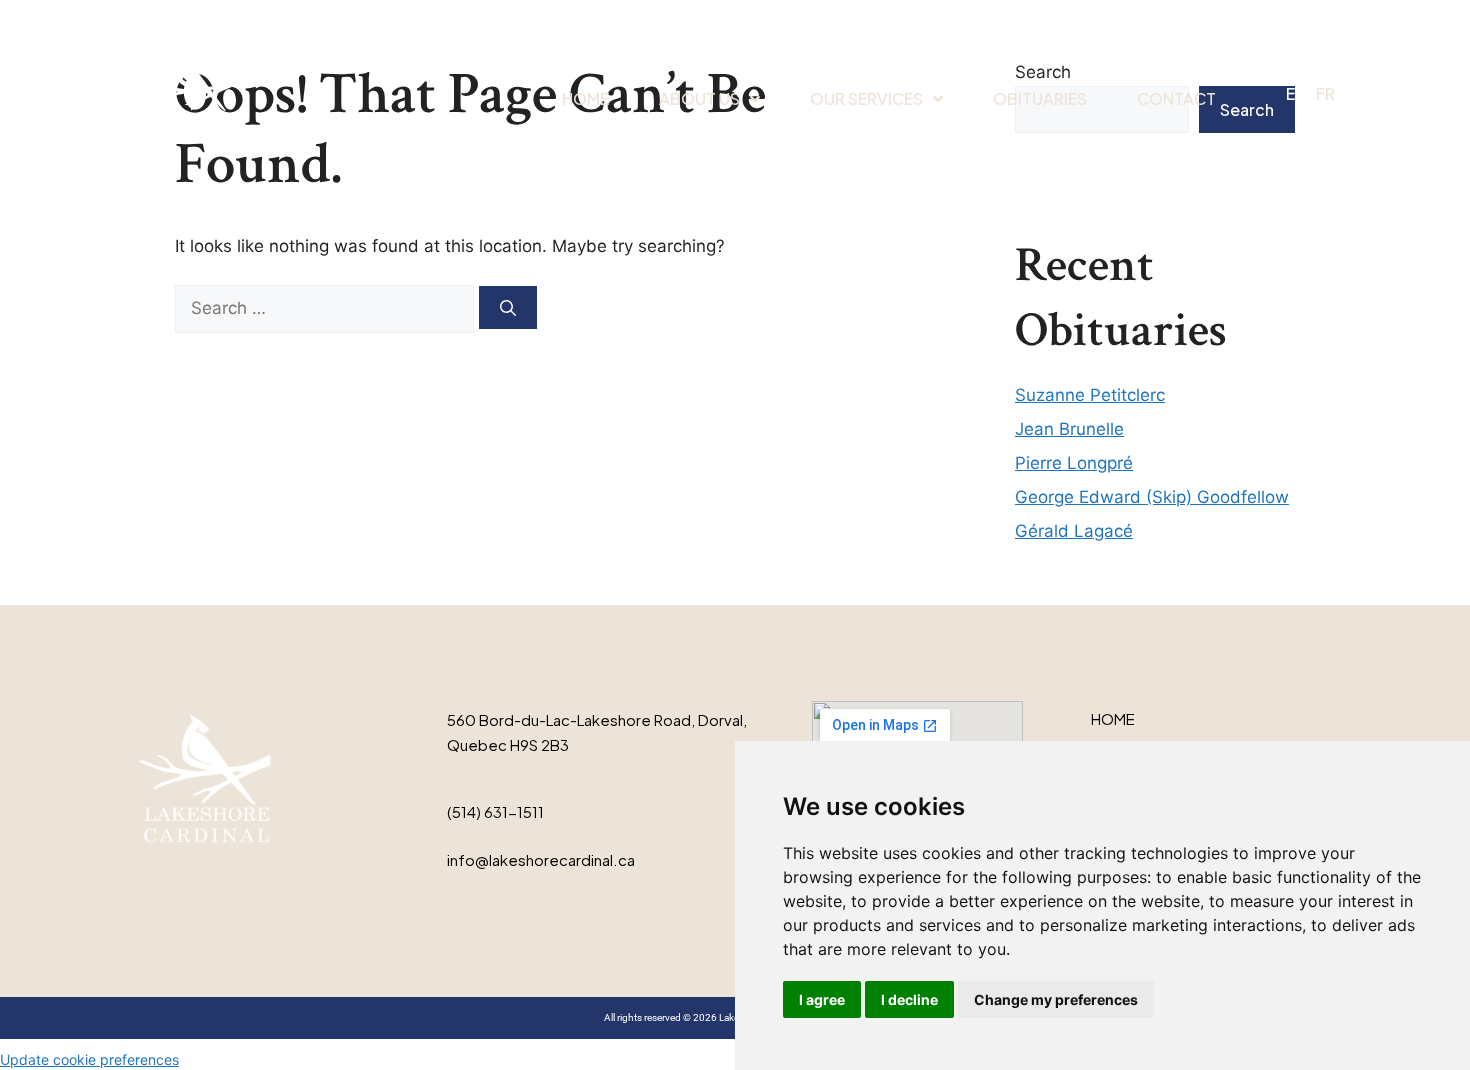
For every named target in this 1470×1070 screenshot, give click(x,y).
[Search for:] (327, 308)
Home (585, 98)
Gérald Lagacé (1074, 531)
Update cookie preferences (89, 1059)
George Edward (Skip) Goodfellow (1152, 497)
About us (699, 98)
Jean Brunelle (1069, 429)
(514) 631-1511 (495, 811)
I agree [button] (822, 999)
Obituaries (1040, 98)
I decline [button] (909, 999)
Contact (1176, 98)
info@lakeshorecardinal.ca (541, 859)
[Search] (508, 307)
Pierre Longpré (1074, 463)
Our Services (866, 98)
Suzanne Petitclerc (1090, 395)
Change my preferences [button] (1056, 999)
